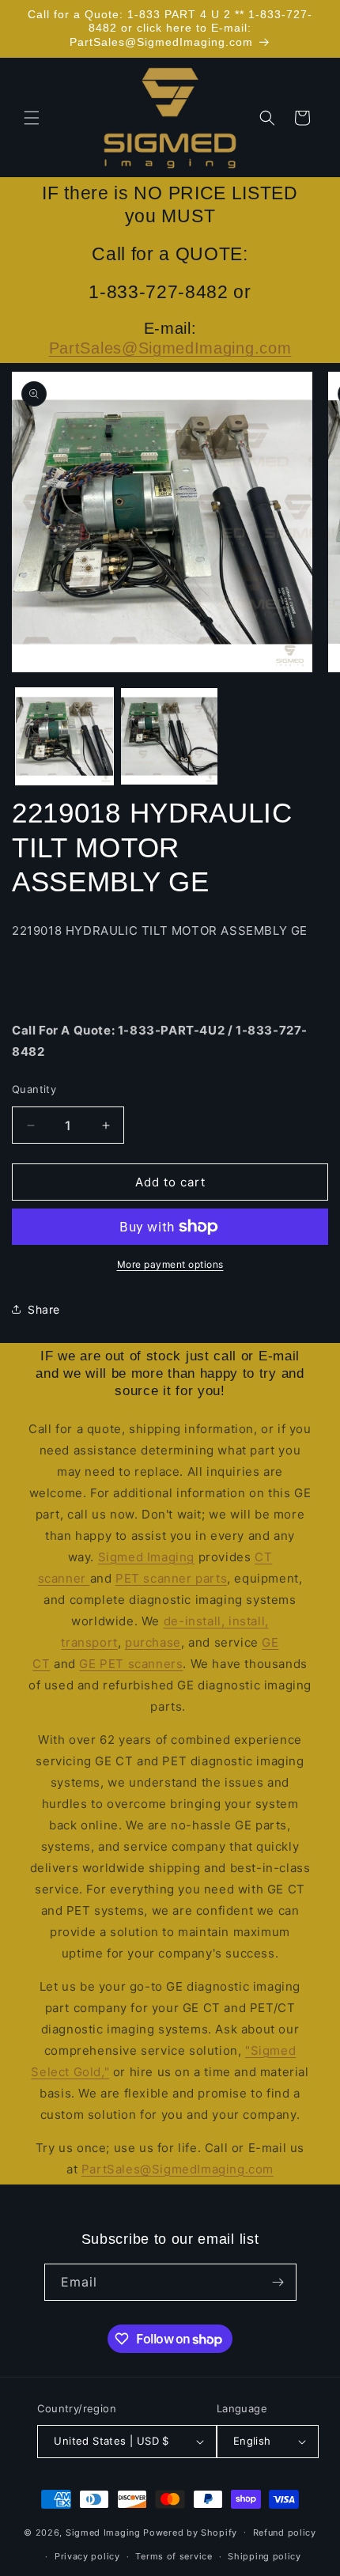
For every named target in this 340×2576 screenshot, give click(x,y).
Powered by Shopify (190, 2532)
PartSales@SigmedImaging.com (170, 348)
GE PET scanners (131, 1664)
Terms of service (174, 2556)
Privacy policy (87, 2556)
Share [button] (44, 1309)
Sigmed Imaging (146, 1557)
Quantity (34, 1089)
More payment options (170, 1264)
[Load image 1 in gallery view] (64, 737)
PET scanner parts (171, 1578)
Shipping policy (264, 2556)
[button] (32, 118)
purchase (153, 1642)
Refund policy (285, 2532)
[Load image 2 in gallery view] (170, 737)
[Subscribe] (278, 2282)
